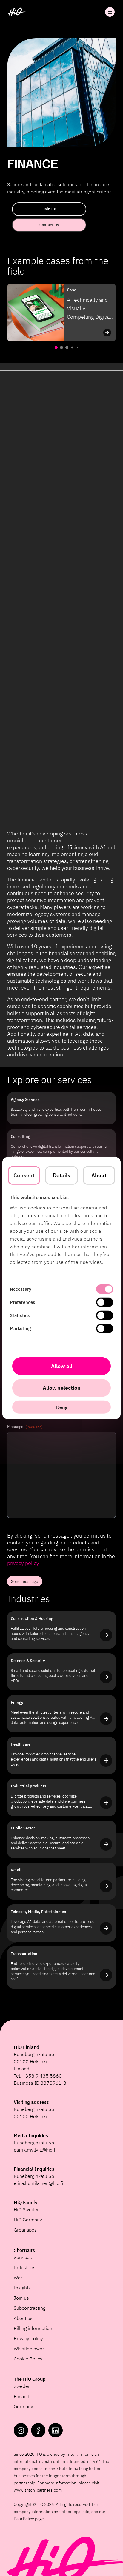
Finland (21, 2396)
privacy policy (23, 1563)
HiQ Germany (28, 2220)
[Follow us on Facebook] (38, 2430)
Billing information (33, 2328)
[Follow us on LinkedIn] (56, 2430)
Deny (62, 1407)
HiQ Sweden (27, 2209)
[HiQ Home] (17, 12)
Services (23, 2257)
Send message (25, 1581)
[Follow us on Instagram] (21, 2430)
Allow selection (62, 1388)
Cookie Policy (28, 2359)
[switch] (105, 1302)
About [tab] (99, 1175)
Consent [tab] (24, 1175)
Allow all (62, 1366)
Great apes (25, 2230)
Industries (25, 2267)
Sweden (22, 2386)
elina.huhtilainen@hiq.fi (39, 2183)
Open (110, 12)
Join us (49, 209)
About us (23, 2318)
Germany (23, 2406)
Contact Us (49, 225)
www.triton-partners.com (38, 2490)
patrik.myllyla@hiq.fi (35, 2150)
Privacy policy (28, 2338)
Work (19, 2278)
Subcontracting (30, 2308)
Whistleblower (29, 2349)
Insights (22, 2288)
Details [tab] (62, 1175)
